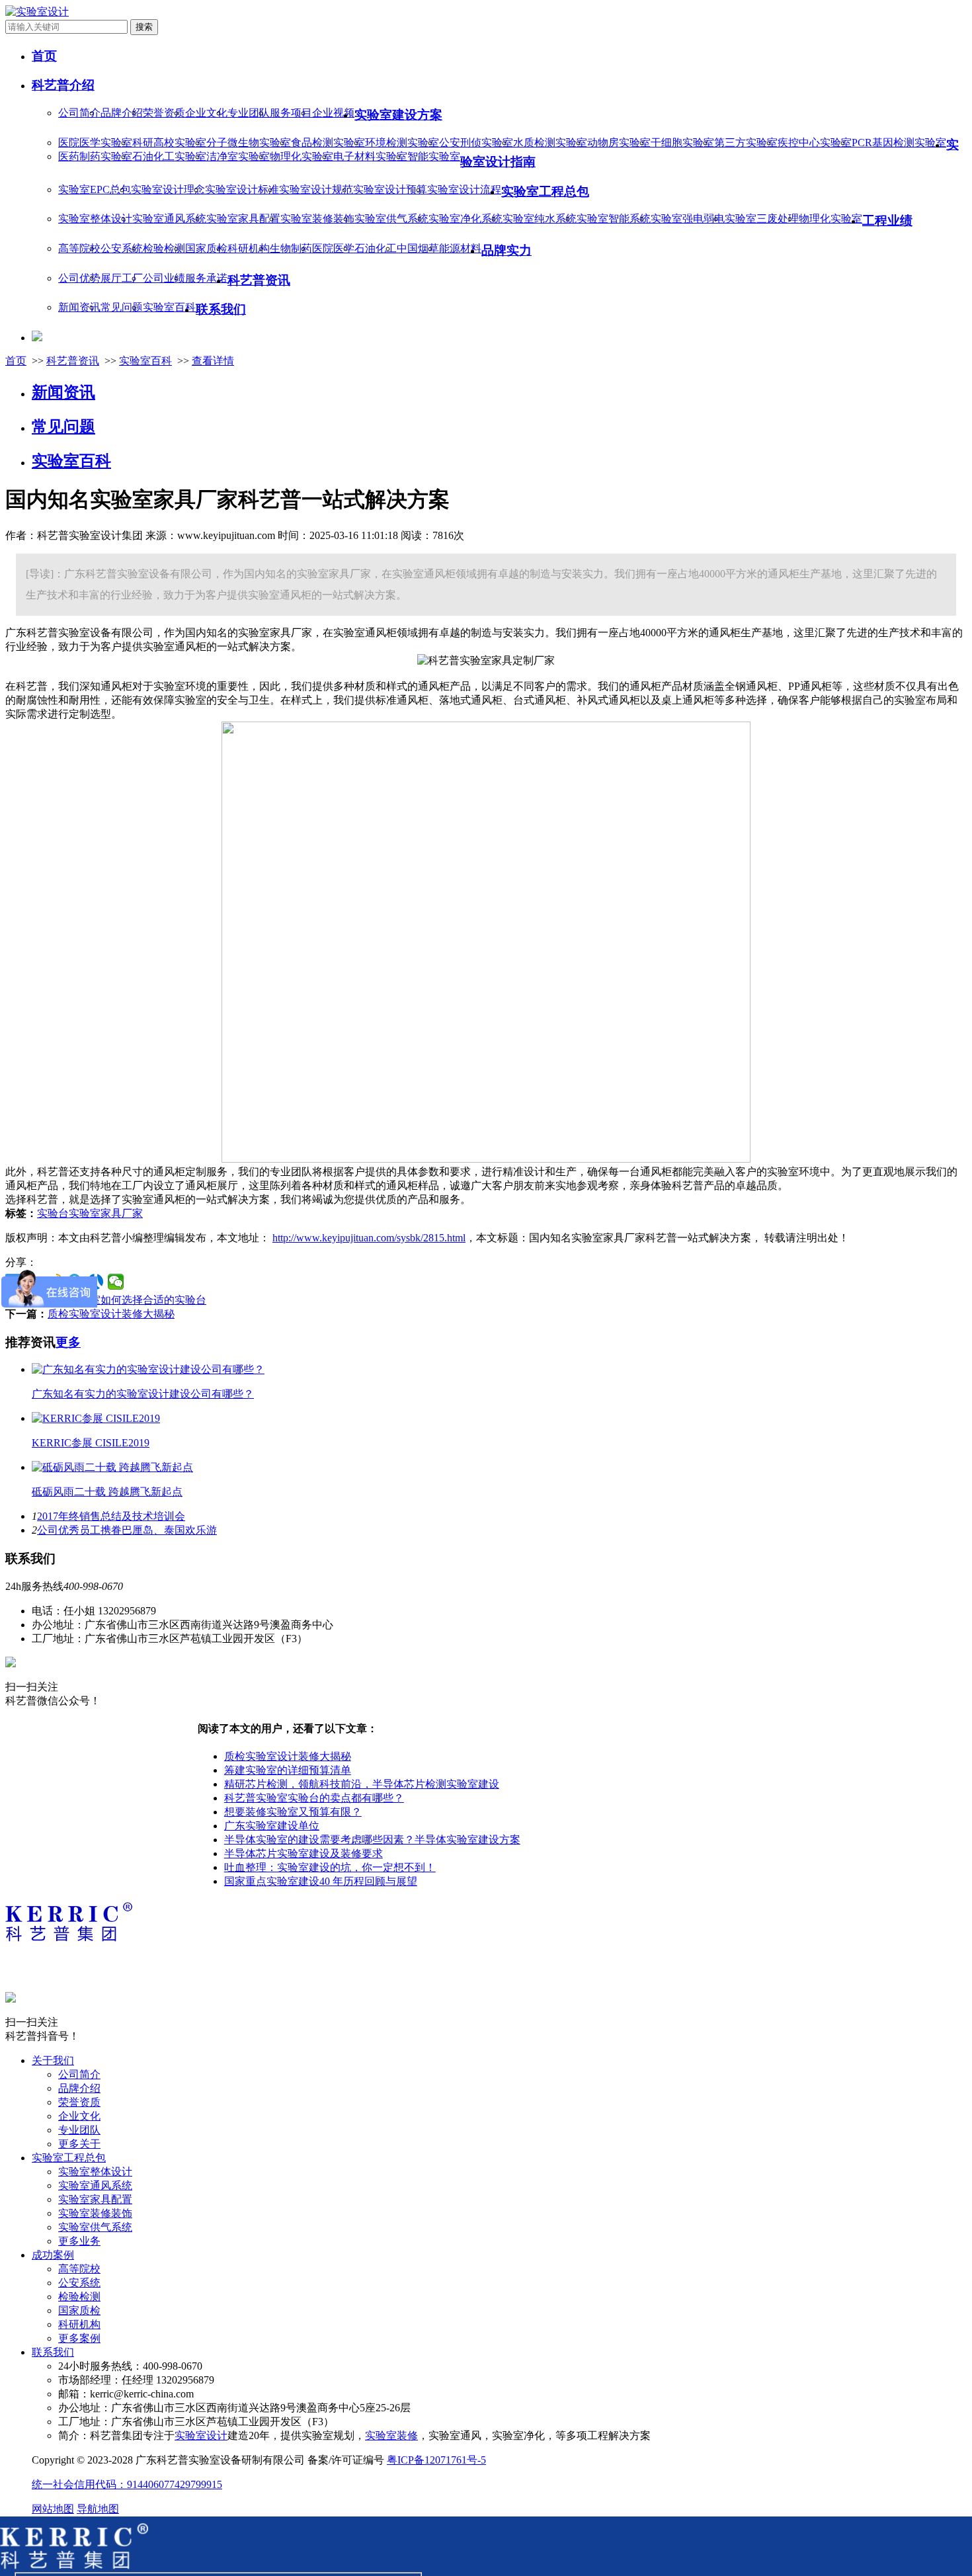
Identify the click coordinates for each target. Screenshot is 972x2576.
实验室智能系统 (614, 219)
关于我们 (53, 2060)
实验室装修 (391, 2435)
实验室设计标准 (242, 189)
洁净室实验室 (238, 156)
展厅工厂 (122, 278)
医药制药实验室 (95, 156)
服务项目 (291, 113)
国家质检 (206, 248)
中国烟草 (418, 248)
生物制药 (291, 248)
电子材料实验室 (370, 156)
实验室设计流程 (464, 189)
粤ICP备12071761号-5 (436, 2460)
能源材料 (460, 248)
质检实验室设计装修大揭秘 (111, 1314)
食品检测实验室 (328, 143)
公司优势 (79, 278)
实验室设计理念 (168, 189)
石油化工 (376, 248)
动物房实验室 (619, 143)
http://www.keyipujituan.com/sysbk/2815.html (369, 1238)
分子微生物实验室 (249, 143)
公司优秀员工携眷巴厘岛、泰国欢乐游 (127, 1530)
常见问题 (122, 307)
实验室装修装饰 (317, 219)
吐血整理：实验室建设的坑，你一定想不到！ (330, 1867)
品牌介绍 (122, 113)
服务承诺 (206, 278)
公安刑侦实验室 (476, 143)
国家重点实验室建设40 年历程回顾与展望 (321, 1881)
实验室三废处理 (762, 219)
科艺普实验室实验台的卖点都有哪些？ (314, 1798)
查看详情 (213, 361)
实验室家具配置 (243, 219)
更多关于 (79, 2144)
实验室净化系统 (466, 219)
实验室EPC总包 (95, 189)
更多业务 (79, 2241)
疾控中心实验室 (815, 143)
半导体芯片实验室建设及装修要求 (304, 1853)
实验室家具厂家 (106, 1213)
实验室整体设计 (95, 219)
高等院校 (79, 248)
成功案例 (53, 2255)
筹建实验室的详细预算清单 (288, 1770)
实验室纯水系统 (540, 219)
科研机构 (249, 248)
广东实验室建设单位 (272, 1826)
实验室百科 (169, 307)
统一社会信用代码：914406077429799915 (127, 2484)
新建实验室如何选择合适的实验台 (127, 1300)
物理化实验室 (302, 156)
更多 (68, 1342)
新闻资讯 (79, 307)
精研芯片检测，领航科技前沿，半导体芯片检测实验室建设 (362, 1784)
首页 (16, 361)
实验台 (53, 1213)
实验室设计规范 (316, 189)
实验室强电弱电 (688, 219)
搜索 (144, 27)
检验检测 (164, 248)
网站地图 (53, 2509)
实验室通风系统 (169, 219)
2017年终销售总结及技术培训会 (111, 1516)
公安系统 (122, 248)
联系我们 (53, 2352)
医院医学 (333, 248)
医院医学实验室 (95, 143)
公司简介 (79, 113)
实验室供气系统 (391, 219)
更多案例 (79, 2338)
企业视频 (333, 113)
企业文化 (206, 113)
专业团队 (249, 113)
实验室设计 (201, 2435)
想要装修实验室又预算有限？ (293, 1812)
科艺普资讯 (73, 361)
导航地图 (98, 2509)
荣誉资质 (164, 113)
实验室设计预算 (390, 189)
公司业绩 (164, 278)
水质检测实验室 (550, 143)
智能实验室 (434, 156)
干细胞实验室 (682, 143)
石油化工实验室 (169, 156)
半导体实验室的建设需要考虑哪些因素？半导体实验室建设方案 (372, 1840)
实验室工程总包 (69, 2158)
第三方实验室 (746, 143)
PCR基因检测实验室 (899, 143)
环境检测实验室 (402, 143)
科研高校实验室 (169, 143)
